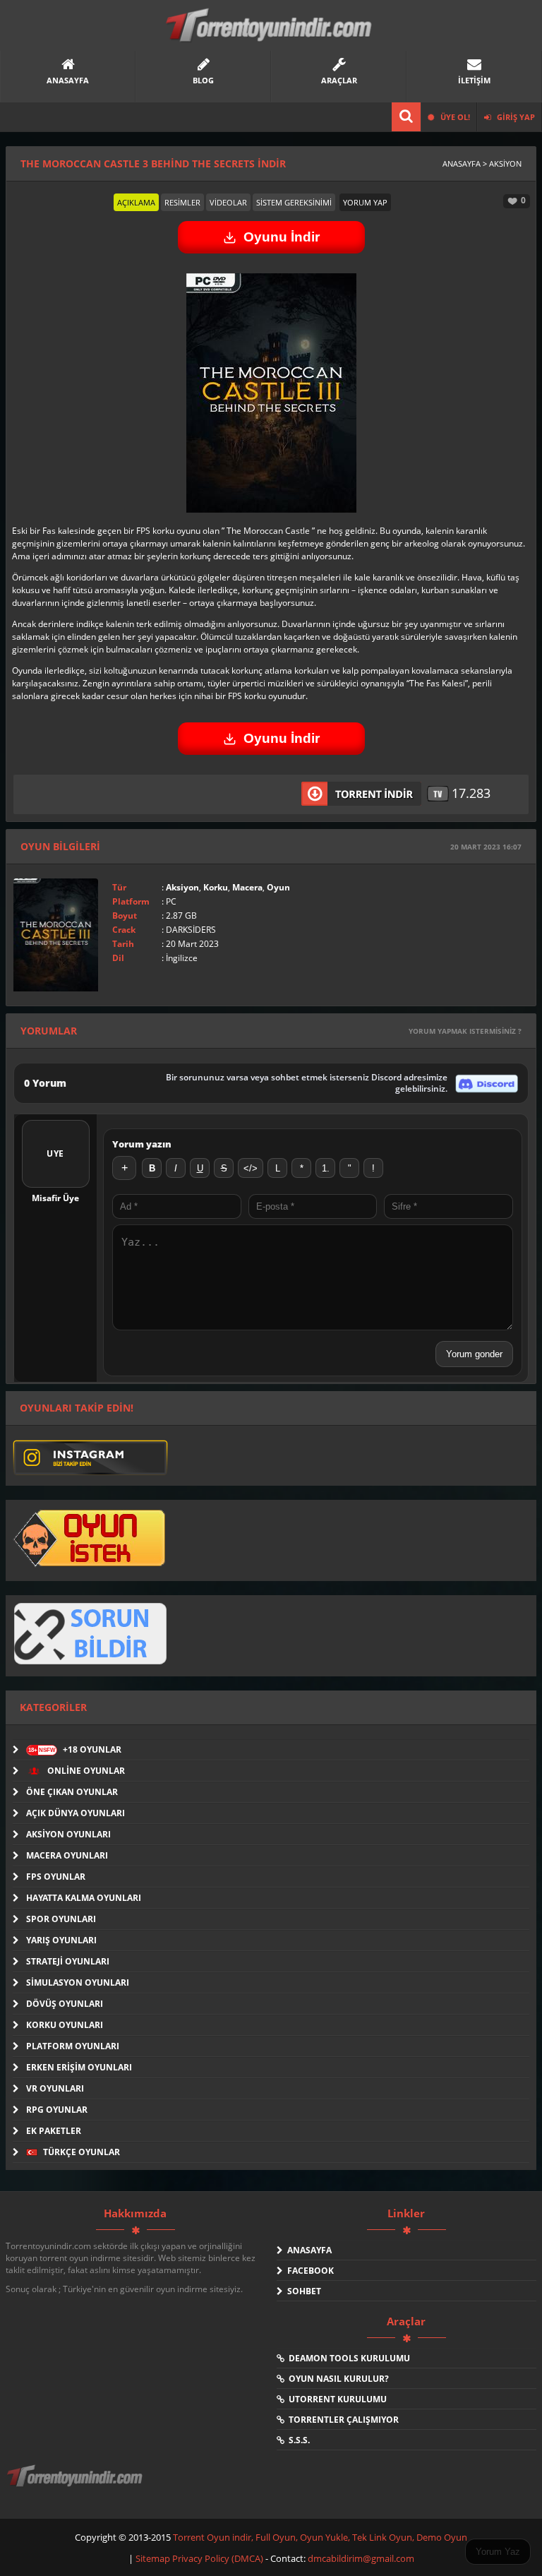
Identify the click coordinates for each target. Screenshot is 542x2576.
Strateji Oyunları (68, 1961)
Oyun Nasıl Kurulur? (337, 2379)
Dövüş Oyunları (65, 2004)
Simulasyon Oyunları (78, 1982)
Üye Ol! (454, 117)
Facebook (308, 2271)
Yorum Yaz (498, 2552)
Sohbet (302, 2291)
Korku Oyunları (65, 2025)
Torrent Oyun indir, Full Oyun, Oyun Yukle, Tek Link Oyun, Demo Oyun (320, 2537)
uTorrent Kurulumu (336, 2399)
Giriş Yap (515, 117)
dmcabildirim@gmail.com (361, 2558)
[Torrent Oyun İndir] (76, 2486)
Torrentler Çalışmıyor (342, 2420)
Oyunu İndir (282, 237)
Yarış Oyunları (61, 1940)
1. (326, 1168)
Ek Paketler (54, 2131)
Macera (247, 887)
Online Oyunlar (85, 1771)
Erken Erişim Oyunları (79, 2067)
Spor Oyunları (61, 1919)
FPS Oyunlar (56, 1877)
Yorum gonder (474, 1354)
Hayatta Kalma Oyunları (84, 1898)
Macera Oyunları (67, 1855)
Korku (216, 887)
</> (251, 1168)
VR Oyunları (55, 2088)
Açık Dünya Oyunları (76, 1813)
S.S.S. (297, 2440)
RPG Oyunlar (57, 2110)
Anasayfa (307, 2250)
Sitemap (154, 2558)
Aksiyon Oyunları (68, 1834)
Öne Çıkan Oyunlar (72, 1792)
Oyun (278, 887)
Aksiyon (182, 887)
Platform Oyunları (73, 2046)
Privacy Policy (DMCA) (218, 2558)
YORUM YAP (365, 202)
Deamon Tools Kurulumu (347, 2358)
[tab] (136, 202)
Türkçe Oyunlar (80, 2152)
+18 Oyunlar (75, 1749)
